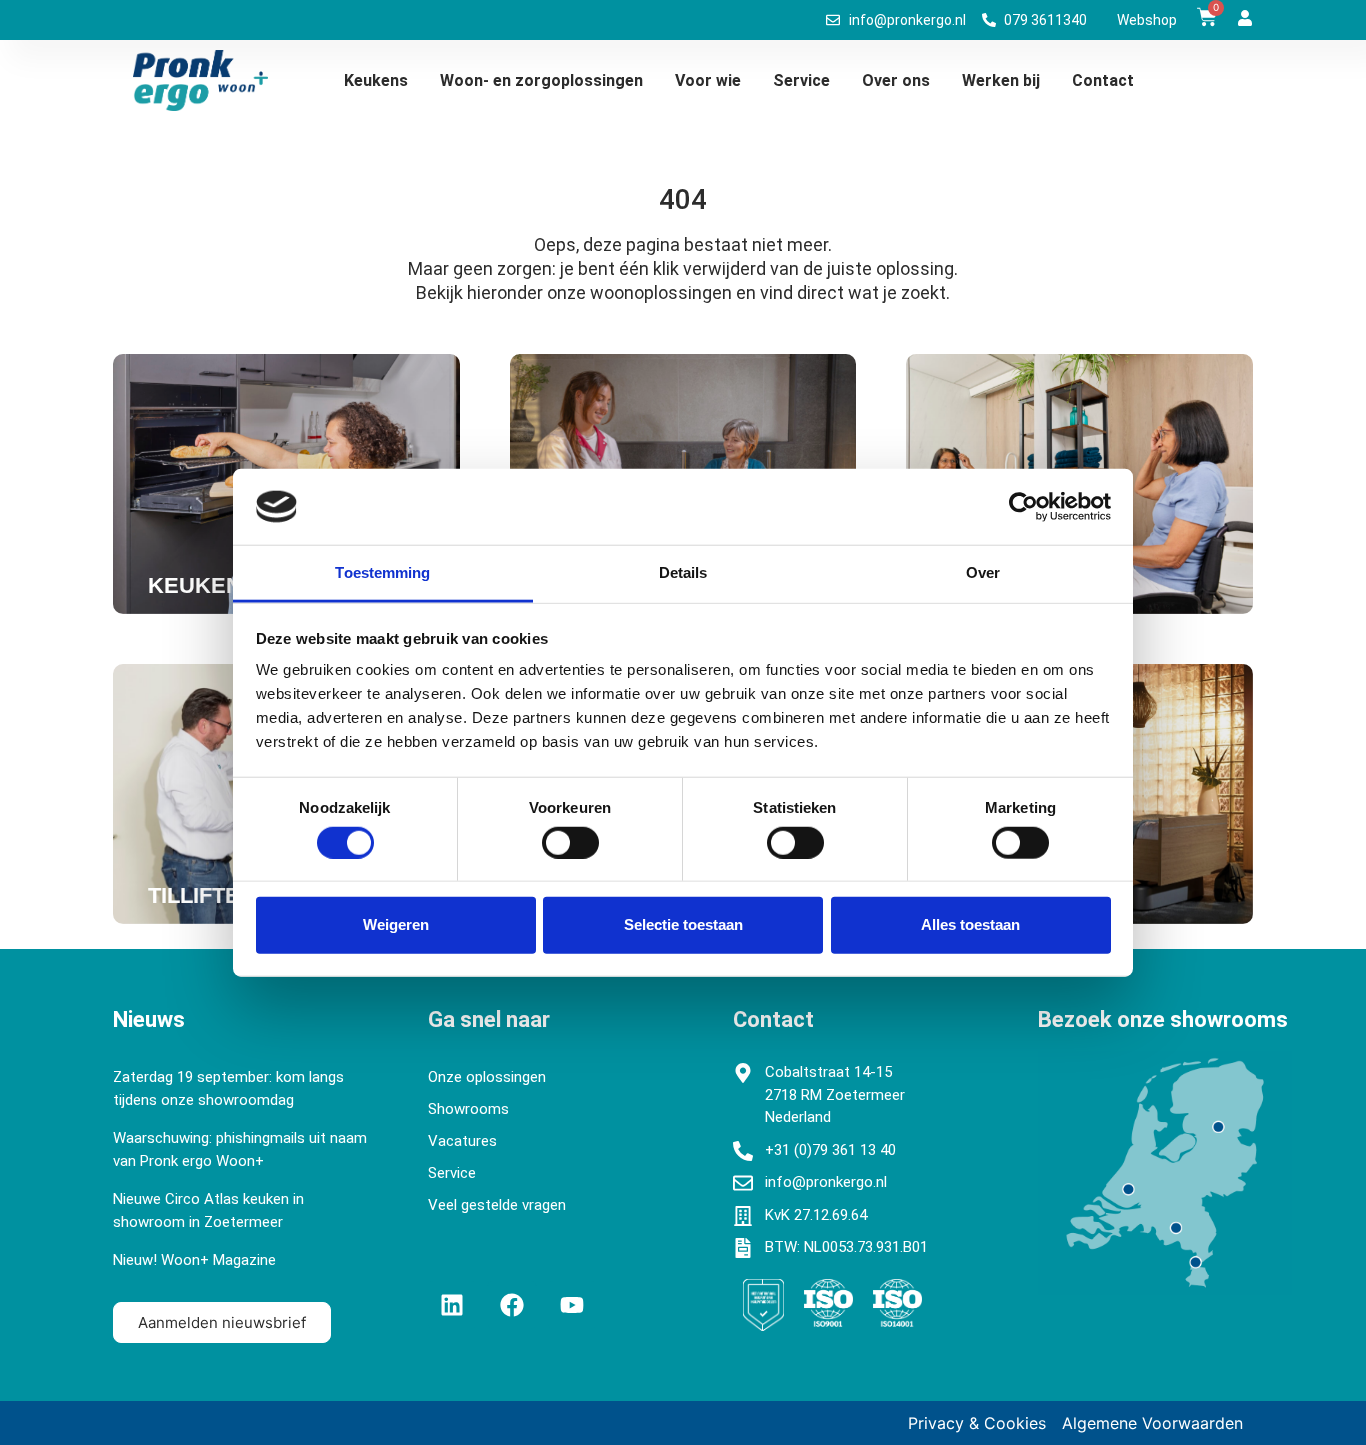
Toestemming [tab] (382, 572)
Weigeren (396, 924)
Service (801, 80)
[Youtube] (572, 1305)
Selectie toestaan (683, 924)
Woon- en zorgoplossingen (541, 80)
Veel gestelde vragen (497, 1205)
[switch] (570, 842)
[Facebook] (512, 1305)
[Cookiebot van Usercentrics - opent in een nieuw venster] (1023, 507)
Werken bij (1001, 80)
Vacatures (462, 1141)
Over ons (896, 80)
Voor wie (708, 80)
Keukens (376, 80)
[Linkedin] (452, 1305)
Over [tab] (983, 572)
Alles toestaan (970, 924)
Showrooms (468, 1109)
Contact (1103, 80)
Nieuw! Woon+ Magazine (194, 1260)
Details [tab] (683, 572)
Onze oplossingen (487, 1077)
